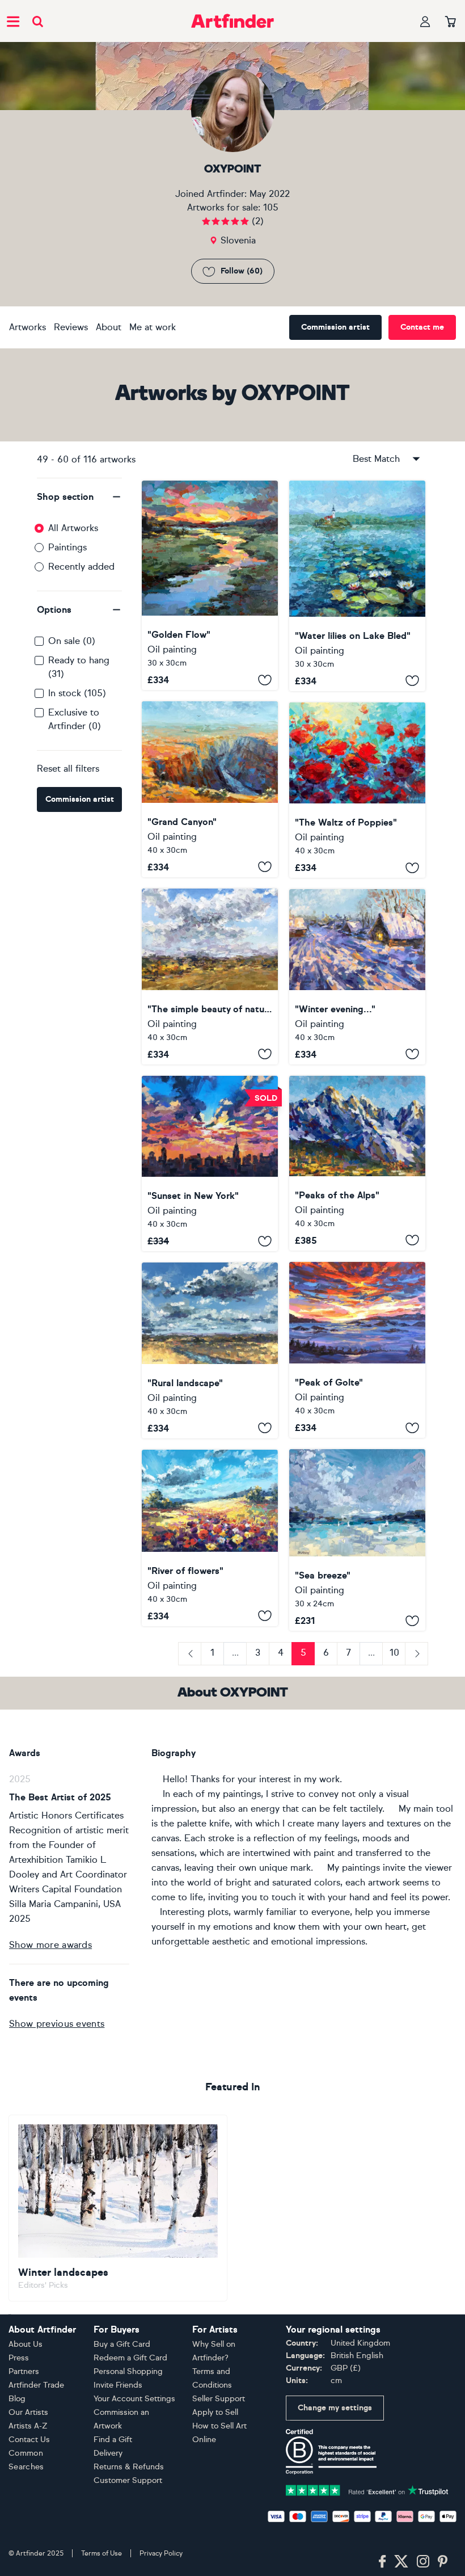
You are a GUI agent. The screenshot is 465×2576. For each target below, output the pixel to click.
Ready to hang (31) (79, 667)
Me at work (153, 327)
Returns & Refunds (129, 2467)
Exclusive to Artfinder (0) (75, 719)
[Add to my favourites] (265, 680)
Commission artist (335, 327)
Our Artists (28, 2412)
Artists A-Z (28, 2426)
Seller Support (219, 2399)
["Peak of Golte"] (357, 1350)
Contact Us (29, 2440)
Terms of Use (102, 2553)
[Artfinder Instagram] (423, 2562)
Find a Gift (113, 2440)
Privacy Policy (161, 2553)
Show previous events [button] (57, 2024)
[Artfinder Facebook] (382, 2562)
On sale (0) (72, 641)
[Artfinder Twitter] (401, 2562)
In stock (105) (77, 693)
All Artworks (73, 528)
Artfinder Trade (36, 2385)
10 (394, 1653)
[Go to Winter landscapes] (118, 2208)
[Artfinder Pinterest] (443, 2562)
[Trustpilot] (367, 2489)
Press (19, 2358)
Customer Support (128, 2480)
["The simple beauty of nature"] (210, 976)
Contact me (422, 327)
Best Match (376, 459)
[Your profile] (425, 21)
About (109, 327)
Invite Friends (118, 2385)
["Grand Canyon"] (210, 789)
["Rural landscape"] (210, 1350)
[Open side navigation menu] (13, 21)
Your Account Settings (134, 2399)
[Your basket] (451, 22)
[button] (79, 497)
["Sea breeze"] (357, 1540)
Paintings (67, 547)
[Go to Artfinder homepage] (232, 21)
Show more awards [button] (50, 1945)
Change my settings (335, 2408)
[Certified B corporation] (331, 2451)
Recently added (81, 567)
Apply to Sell (215, 2412)
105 (271, 207)
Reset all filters (68, 769)
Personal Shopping (128, 2371)
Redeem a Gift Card (130, 2358)
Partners (24, 2371)
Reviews (71, 327)
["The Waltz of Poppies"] (357, 790)
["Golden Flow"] (210, 586)
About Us (26, 2344)
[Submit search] (38, 21)
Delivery (108, 2453)
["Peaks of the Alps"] (357, 1163)
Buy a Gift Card (122, 2344)
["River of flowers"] (210, 1538)
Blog (17, 2399)
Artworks (28, 327)
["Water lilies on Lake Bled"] (357, 586)
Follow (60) (242, 271)
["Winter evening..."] (357, 977)
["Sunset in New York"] (210, 1164)
